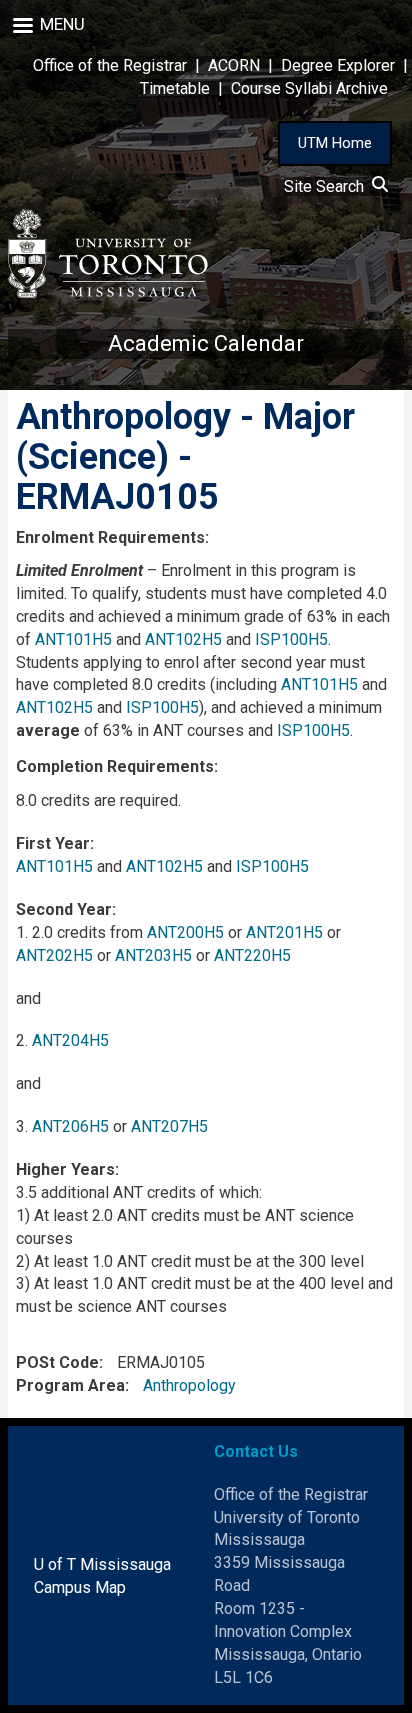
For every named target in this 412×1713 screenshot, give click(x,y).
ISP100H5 (291, 639)
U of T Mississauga (102, 1564)
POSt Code (57, 1362)
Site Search (328, 186)
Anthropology (189, 1385)
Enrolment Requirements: (112, 537)
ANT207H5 (169, 1126)
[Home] (108, 253)
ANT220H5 (252, 955)
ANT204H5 (70, 1040)
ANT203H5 (153, 955)
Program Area (70, 1385)
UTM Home (335, 143)
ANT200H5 (185, 932)
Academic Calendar (206, 343)
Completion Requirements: (117, 766)
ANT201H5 (284, 932)
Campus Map (80, 1587)
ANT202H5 (54, 955)
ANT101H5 (73, 639)
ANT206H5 (70, 1126)
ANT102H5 (183, 639)
